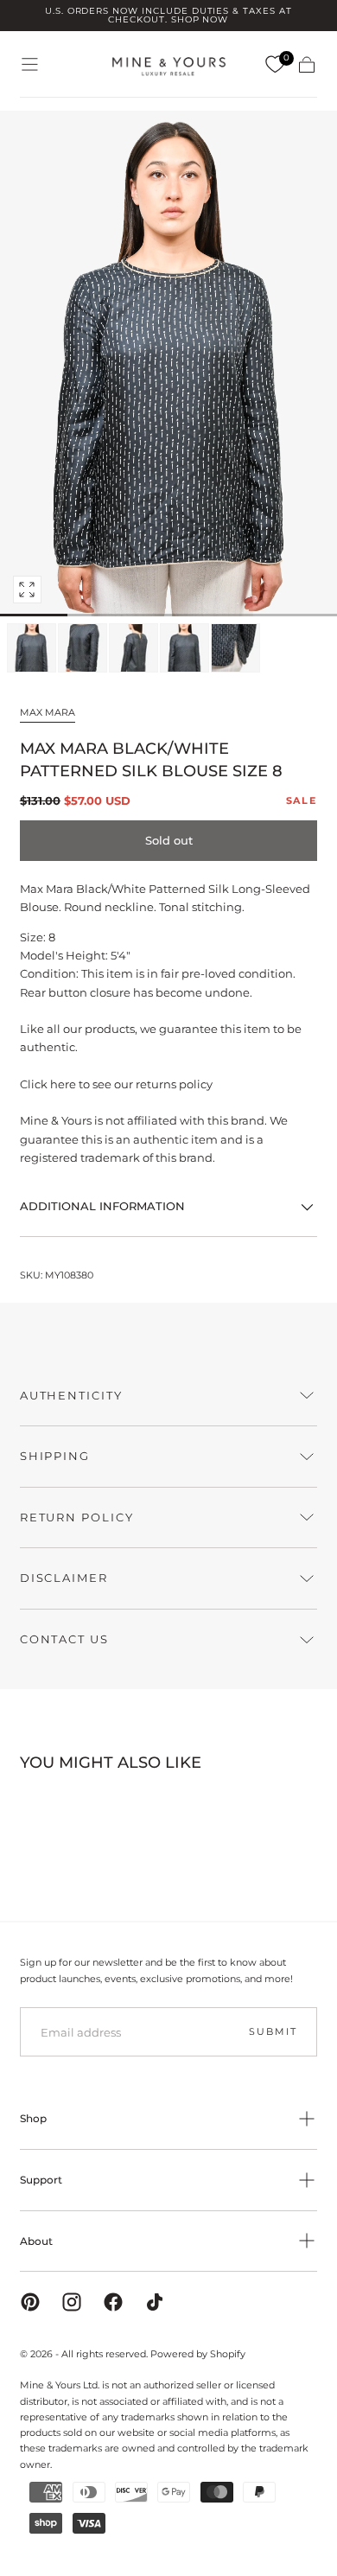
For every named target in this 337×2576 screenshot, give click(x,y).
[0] (275, 65)
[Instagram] (72, 2302)
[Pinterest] (30, 2302)
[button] (30, 64)
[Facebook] (113, 2302)
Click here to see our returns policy (116, 1084)
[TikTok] (155, 2302)
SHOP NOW (200, 19)
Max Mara (48, 712)
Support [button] (41, 2180)
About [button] (36, 2241)
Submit (273, 2031)
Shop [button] (33, 2118)
